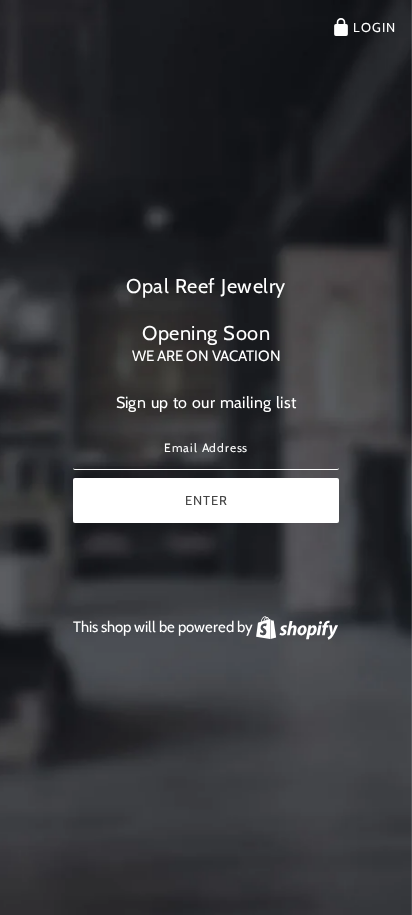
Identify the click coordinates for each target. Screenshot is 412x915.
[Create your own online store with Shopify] (297, 627)
